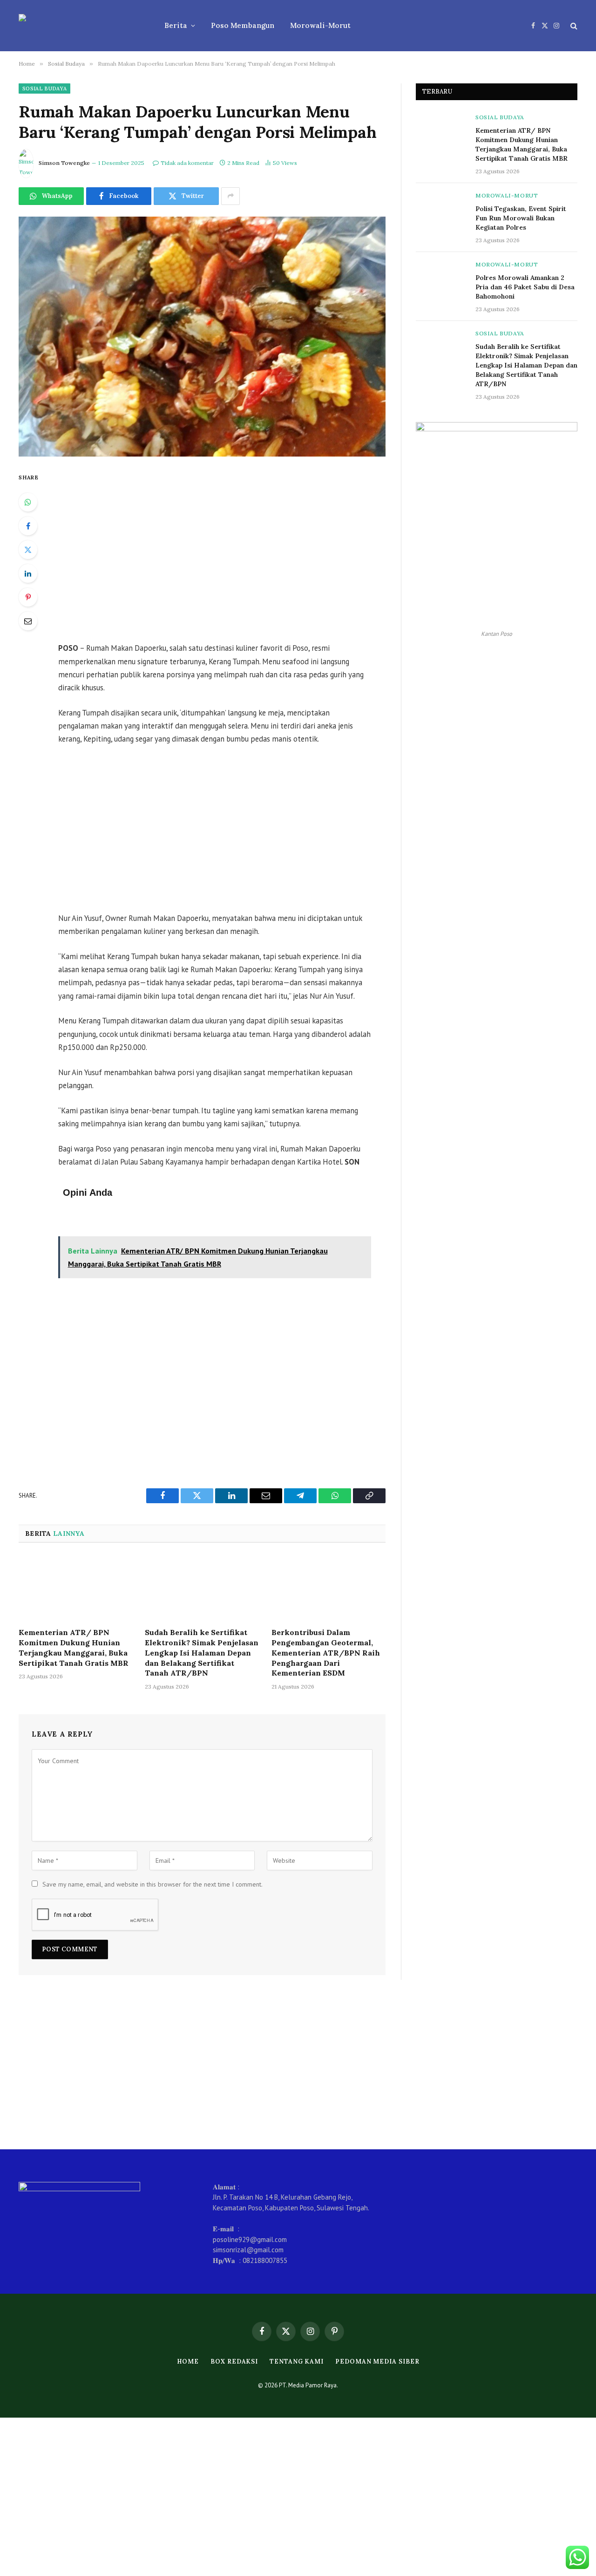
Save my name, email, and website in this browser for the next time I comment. (152, 1884)
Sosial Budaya (44, 89)
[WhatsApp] (28, 502)
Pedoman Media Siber (377, 2361)
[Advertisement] (227, 551)
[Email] (28, 621)
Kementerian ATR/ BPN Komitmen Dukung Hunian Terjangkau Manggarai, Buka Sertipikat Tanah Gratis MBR (74, 1647)
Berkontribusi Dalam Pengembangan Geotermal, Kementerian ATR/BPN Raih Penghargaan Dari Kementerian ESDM (326, 1653)
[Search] (573, 26)
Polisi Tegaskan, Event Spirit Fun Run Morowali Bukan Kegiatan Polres (521, 218)
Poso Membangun (243, 25)
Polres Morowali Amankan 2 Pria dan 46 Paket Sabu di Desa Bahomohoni (525, 287)
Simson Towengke (64, 163)
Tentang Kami (297, 2361)
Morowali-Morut (320, 25)
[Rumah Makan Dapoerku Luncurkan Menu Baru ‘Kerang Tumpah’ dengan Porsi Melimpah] (202, 337)
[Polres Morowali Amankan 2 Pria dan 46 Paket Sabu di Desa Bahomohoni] (441, 277)
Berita (176, 25)
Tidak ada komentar (187, 163)
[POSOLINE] (79, 26)
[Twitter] (28, 550)
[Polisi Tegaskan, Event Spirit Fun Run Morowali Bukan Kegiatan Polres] (441, 208)
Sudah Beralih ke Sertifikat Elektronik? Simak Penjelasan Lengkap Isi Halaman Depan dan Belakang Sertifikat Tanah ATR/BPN (202, 1653)
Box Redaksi (234, 2361)
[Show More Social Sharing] (230, 196)
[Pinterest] (28, 597)
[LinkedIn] (28, 573)
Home (188, 2361)
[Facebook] (28, 526)
